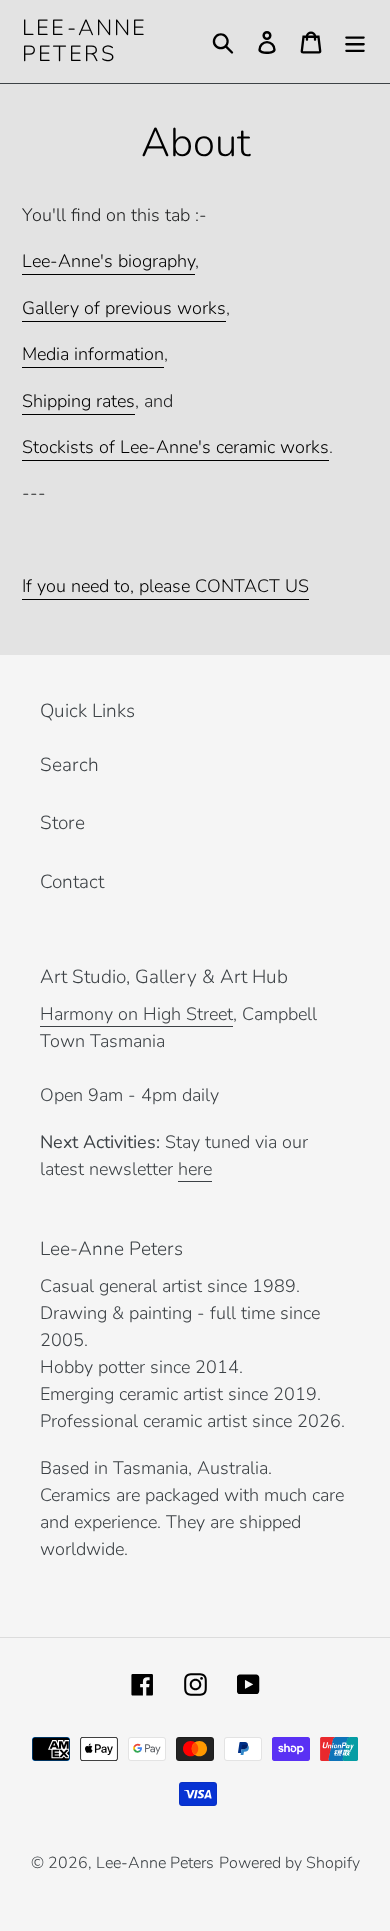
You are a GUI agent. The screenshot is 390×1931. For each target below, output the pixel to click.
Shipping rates (78, 401)
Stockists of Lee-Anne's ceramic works (175, 447)
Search (69, 765)
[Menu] (355, 41)
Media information (93, 354)
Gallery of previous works (124, 308)
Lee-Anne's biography (108, 261)
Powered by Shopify (289, 1863)
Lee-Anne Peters (85, 41)
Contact (72, 882)
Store (62, 823)
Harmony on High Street (136, 1014)
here (195, 1169)
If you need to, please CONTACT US (165, 586)
